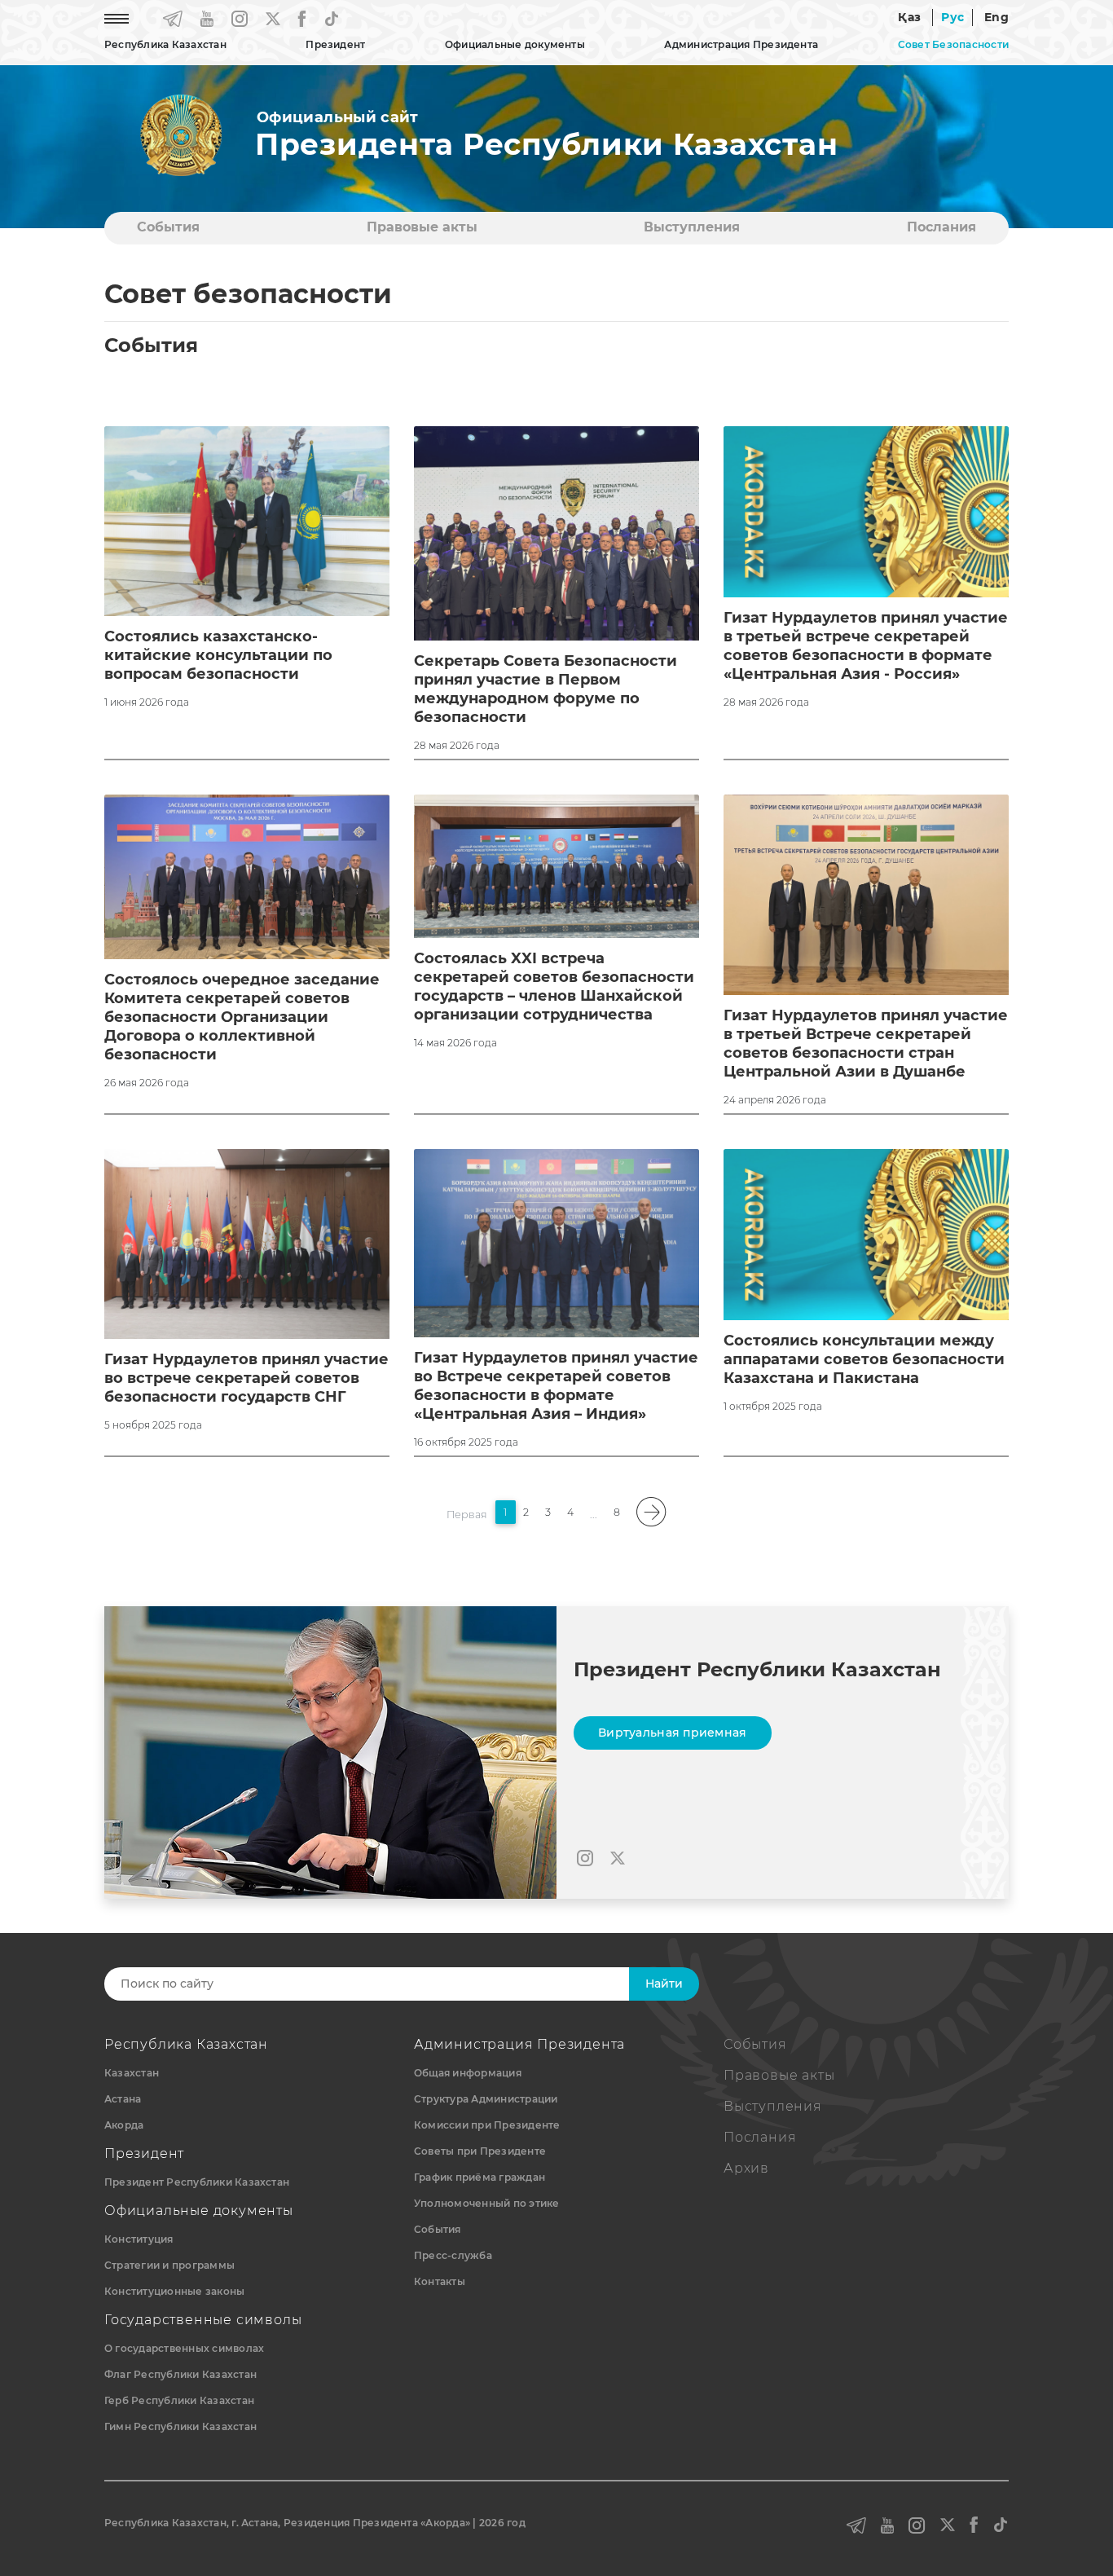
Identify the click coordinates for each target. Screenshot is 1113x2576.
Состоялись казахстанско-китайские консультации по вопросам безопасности (218, 655)
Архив (746, 2168)
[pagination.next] (652, 1512)
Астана (123, 2099)
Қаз (909, 17)
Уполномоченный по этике (487, 2203)
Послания (941, 227)
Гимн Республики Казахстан (180, 2426)
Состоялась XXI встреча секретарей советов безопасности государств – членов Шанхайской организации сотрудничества (554, 986)
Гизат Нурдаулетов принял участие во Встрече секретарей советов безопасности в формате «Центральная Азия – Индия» (556, 1386)
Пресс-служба (453, 2255)
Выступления (692, 227)
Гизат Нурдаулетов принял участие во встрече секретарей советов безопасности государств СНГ (246, 1378)
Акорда (124, 2125)
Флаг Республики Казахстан (180, 2374)
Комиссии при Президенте (487, 2125)
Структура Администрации (486, 2099)
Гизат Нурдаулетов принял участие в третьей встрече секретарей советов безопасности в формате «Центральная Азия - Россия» (866, 646)
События (168, 227)
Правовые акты (422, 227)
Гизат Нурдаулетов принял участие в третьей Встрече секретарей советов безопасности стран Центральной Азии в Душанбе (866, 1044)
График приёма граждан (480, 2177)
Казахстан (132, 2073)
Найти (664, 1984)
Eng (996, 17)
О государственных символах (184, 2348)
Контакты (440, 2281)
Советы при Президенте (480, 2151)
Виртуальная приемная (673, 1733)
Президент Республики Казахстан (197, 2182)
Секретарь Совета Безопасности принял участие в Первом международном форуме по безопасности (546, 689)
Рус (952, 17)
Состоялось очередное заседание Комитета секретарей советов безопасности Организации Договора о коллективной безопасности (242, 1017)
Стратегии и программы (169, 2265)
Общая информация (468, 2073)
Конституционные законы (174, 2291)
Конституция (139, 2239)
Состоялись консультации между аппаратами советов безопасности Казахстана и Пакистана (864, 1359)
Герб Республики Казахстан (179, 2400)
